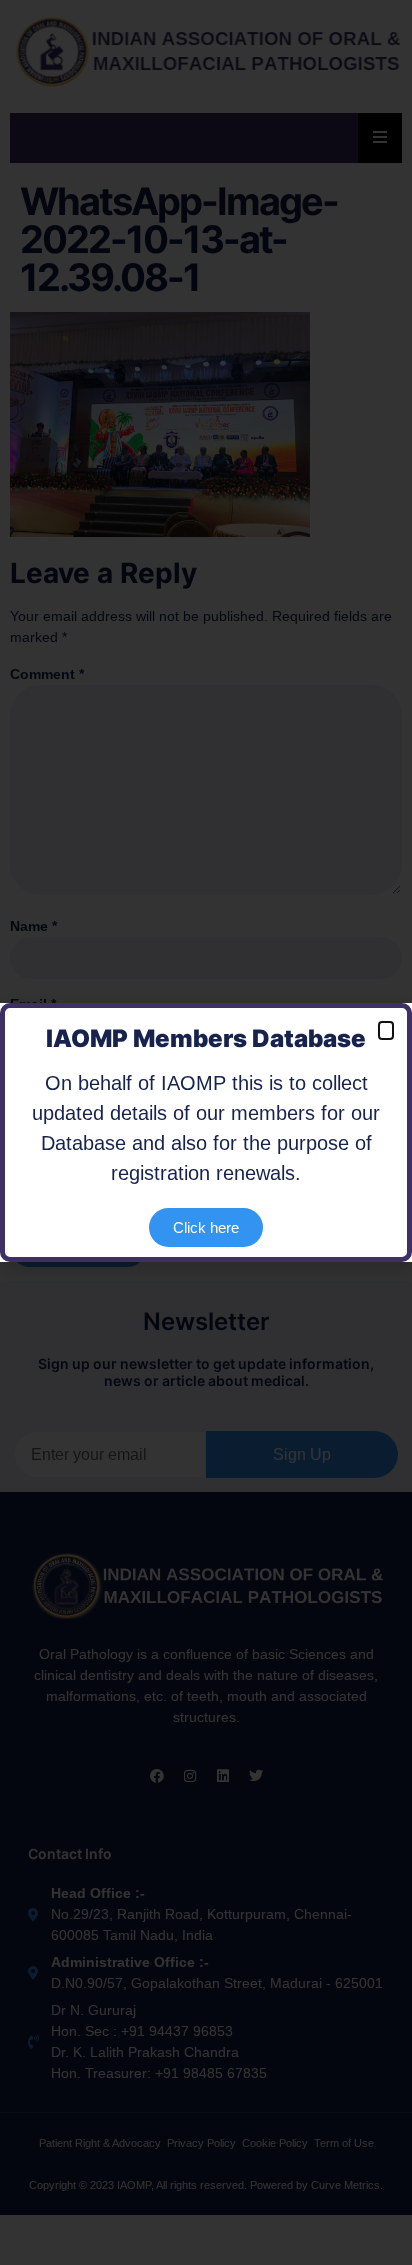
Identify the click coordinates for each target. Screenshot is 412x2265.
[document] (206, 1132)
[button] (386, 1030)
